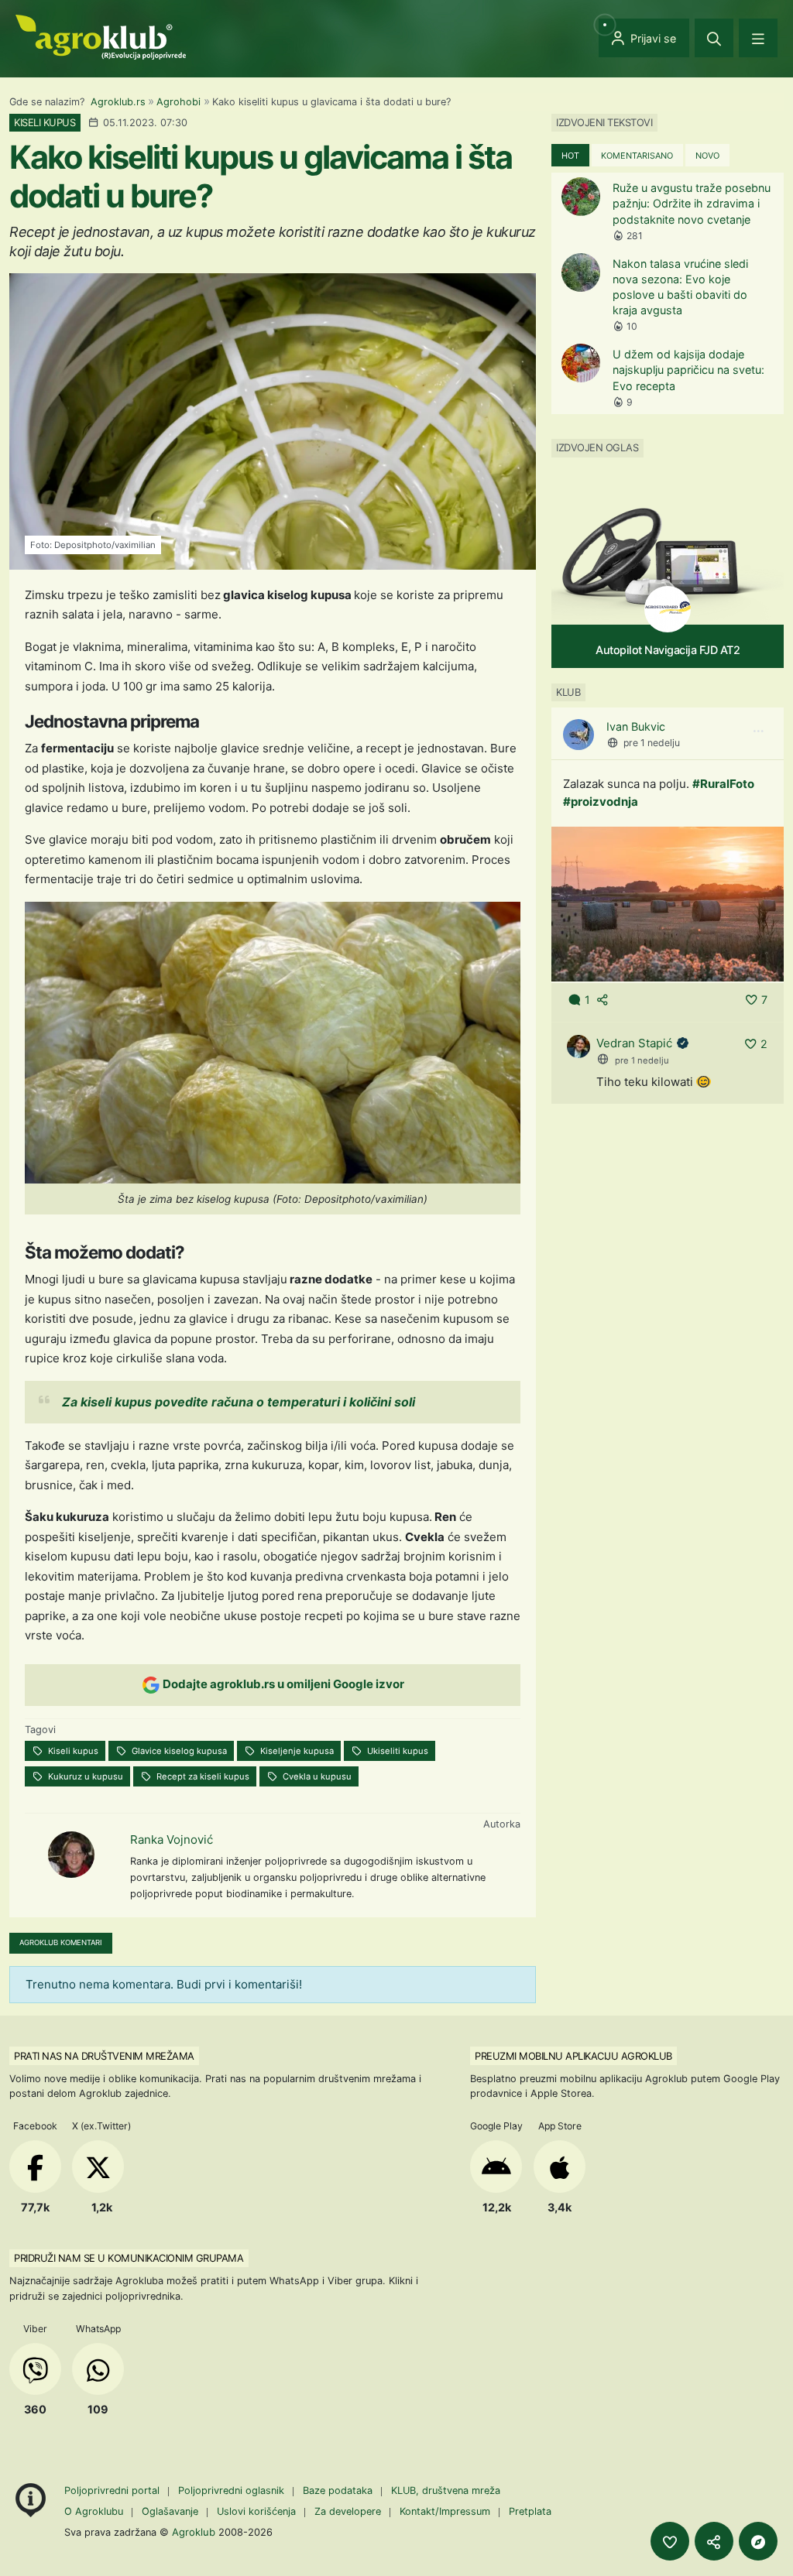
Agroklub (194, 2532)
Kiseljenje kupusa (296, 1751)
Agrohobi (179, 102)
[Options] (758, 731)
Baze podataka (339, 2490)
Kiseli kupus (72, 1751)
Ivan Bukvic (636, 726)
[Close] (714, 38)
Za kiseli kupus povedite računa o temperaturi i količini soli (239, 1402)
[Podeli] (714, 2541)
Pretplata (530, 2511)
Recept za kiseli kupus (202, 1776)
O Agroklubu (94, 2511)
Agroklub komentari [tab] (61, 1942)
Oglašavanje (170, 2511)
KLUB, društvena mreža (446, 2490)
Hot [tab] (570, 156)
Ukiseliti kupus (396, 1751)
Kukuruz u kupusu (84, 1776)
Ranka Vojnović (172, 1840)
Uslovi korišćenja (256, 2511)
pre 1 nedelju (652, 743)
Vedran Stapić (634, 1043)
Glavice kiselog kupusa (178, 1751)
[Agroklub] (101, 36)
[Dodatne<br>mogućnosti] (758, 2541)
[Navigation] (758, 38)
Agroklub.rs (118, 102)
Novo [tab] (707, 156)
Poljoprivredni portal (113, 2490)
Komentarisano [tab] (637, 156)
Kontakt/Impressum (445, 2511)
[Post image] (668, 903)
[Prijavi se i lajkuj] (670, 2541)
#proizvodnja (601, 802)
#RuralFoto (723, 784)
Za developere (348, 2511)
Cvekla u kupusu (316, 1776)
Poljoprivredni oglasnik (233, 2490)
